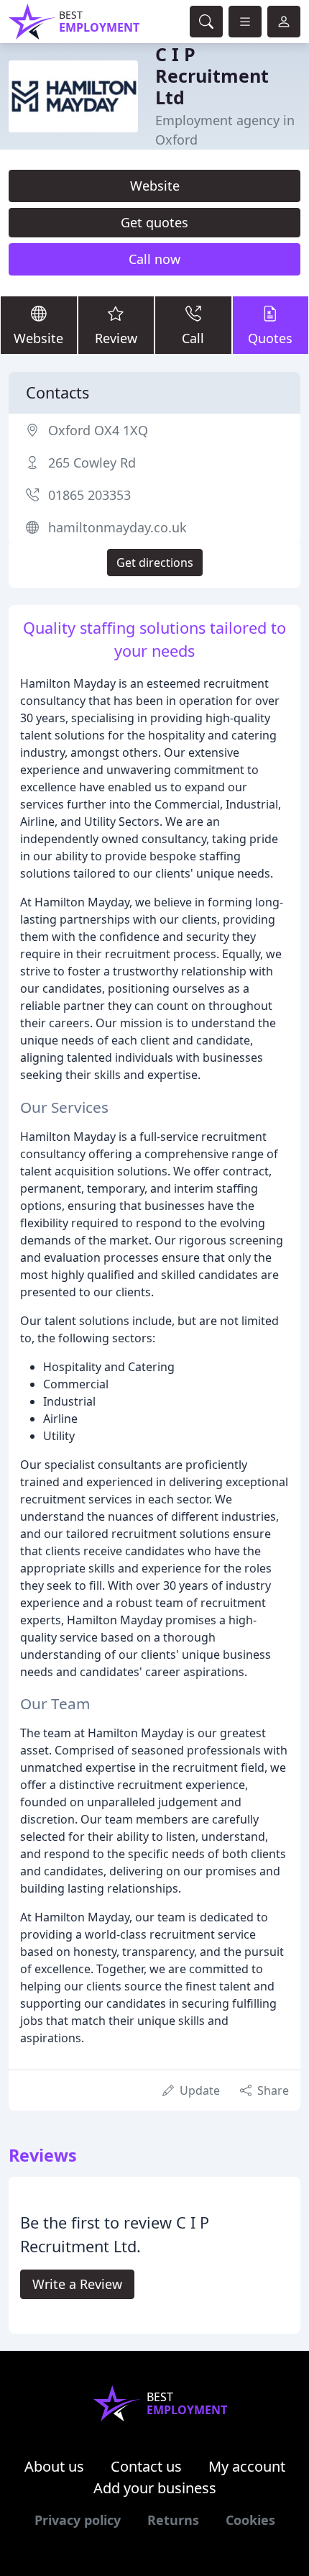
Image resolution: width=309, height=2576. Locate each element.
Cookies (250, 2520)
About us (54, 2466)
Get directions (155, 563)
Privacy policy (78, 2520)
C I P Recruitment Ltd (212, 76)
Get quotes (154, 222)
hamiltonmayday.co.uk (117, 527)
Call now (154, 259)
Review (116, 338)
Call (193, 338)
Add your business (155, 2488)
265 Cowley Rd (92, 463)
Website (155, 186)
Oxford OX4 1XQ (98, 430)
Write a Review (77, 2284)
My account (247, 2466)
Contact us (146, 2466)
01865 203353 (89, 495)
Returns (173, 2520)
